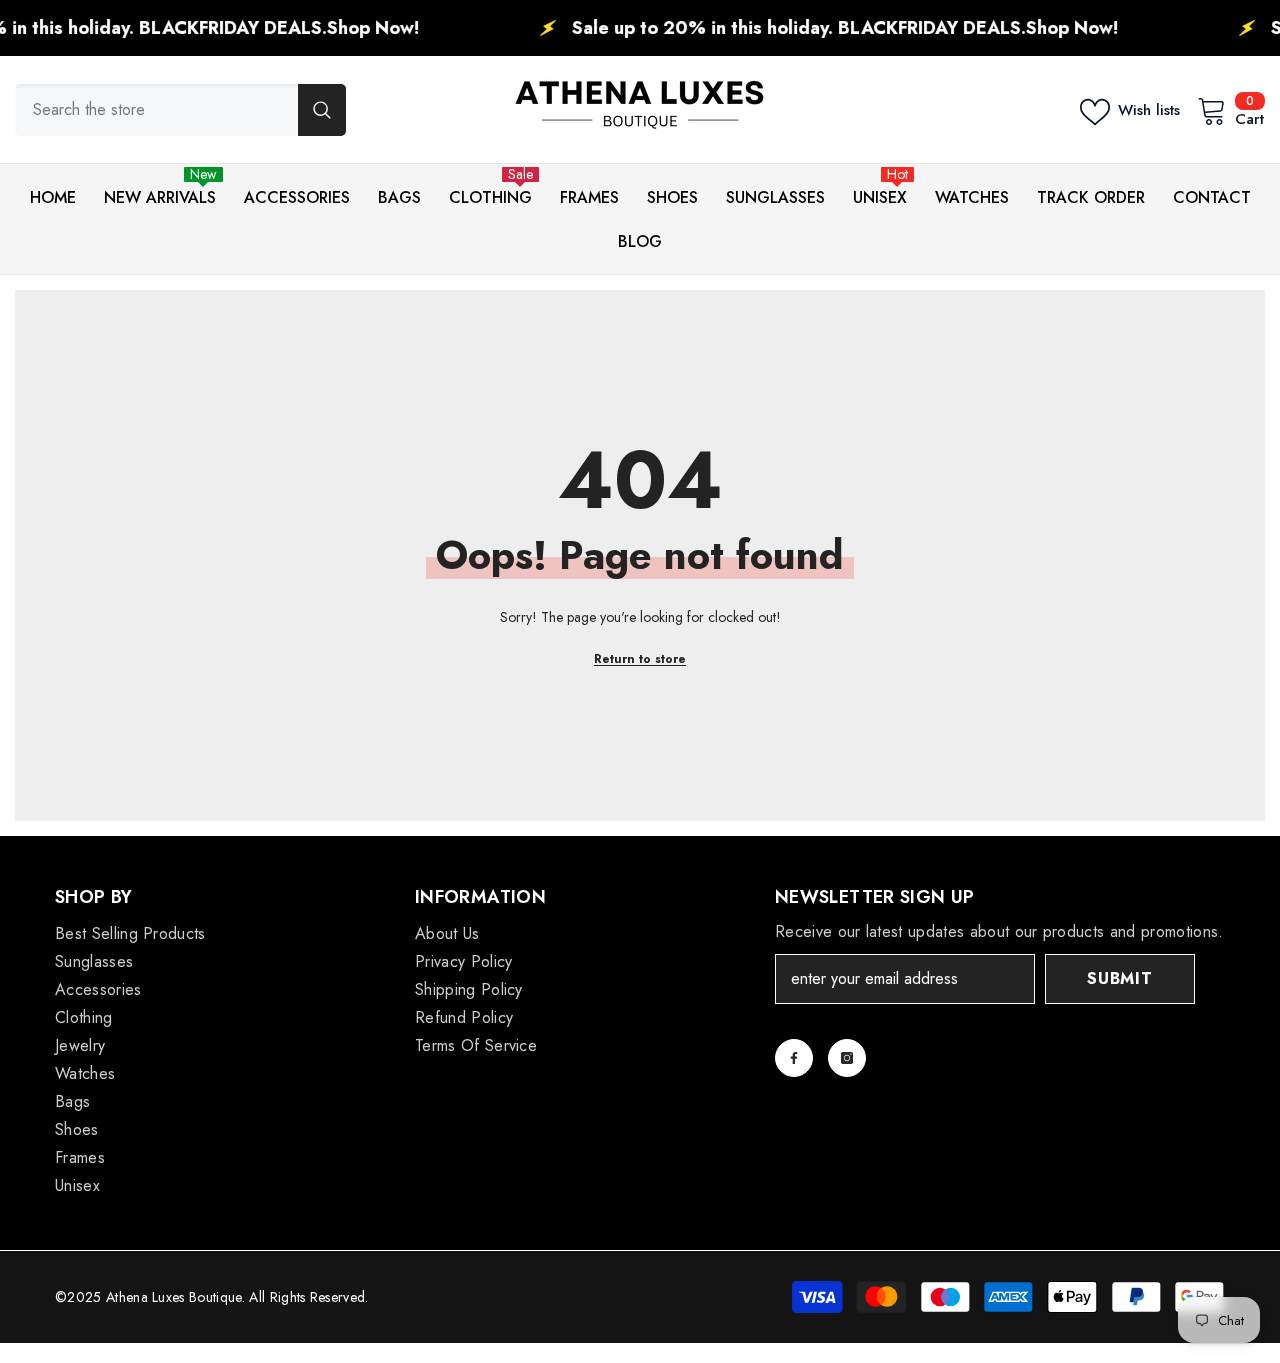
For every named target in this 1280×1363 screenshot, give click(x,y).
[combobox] (156, 110)
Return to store (640, 659)
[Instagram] (847, 1058)
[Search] (180, 110)
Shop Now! (331, 28)
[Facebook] (794, 1058)
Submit (1120, 978)
